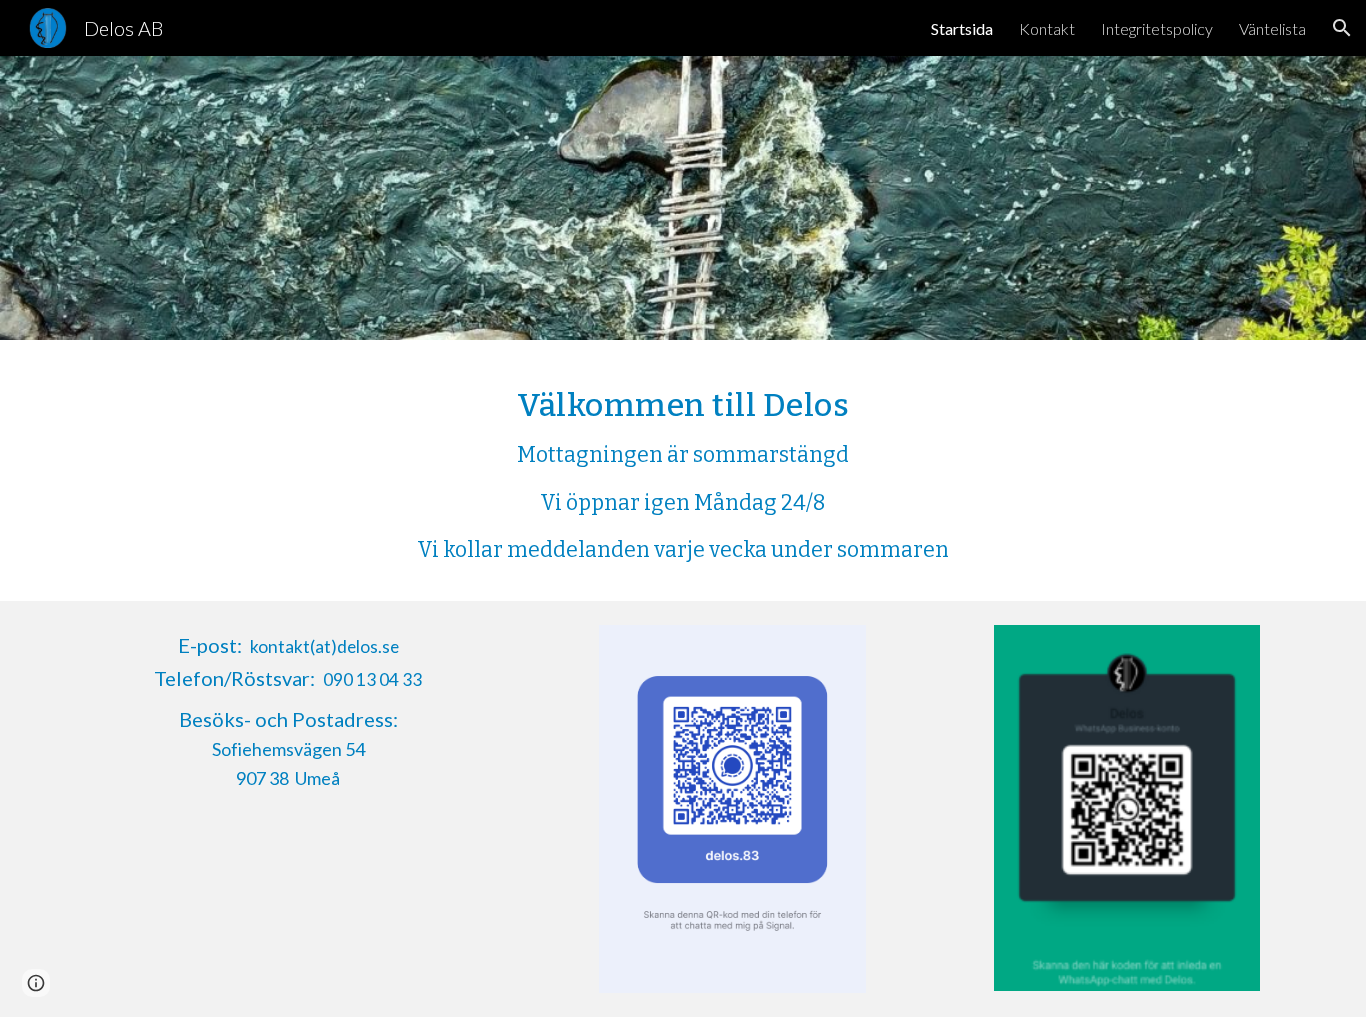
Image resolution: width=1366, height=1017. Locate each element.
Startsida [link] (962, 28)
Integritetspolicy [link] (1157, 28)
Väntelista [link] (1272, 28)
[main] (683, 470)
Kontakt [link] (1047, 28)
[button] (1342, 28)
